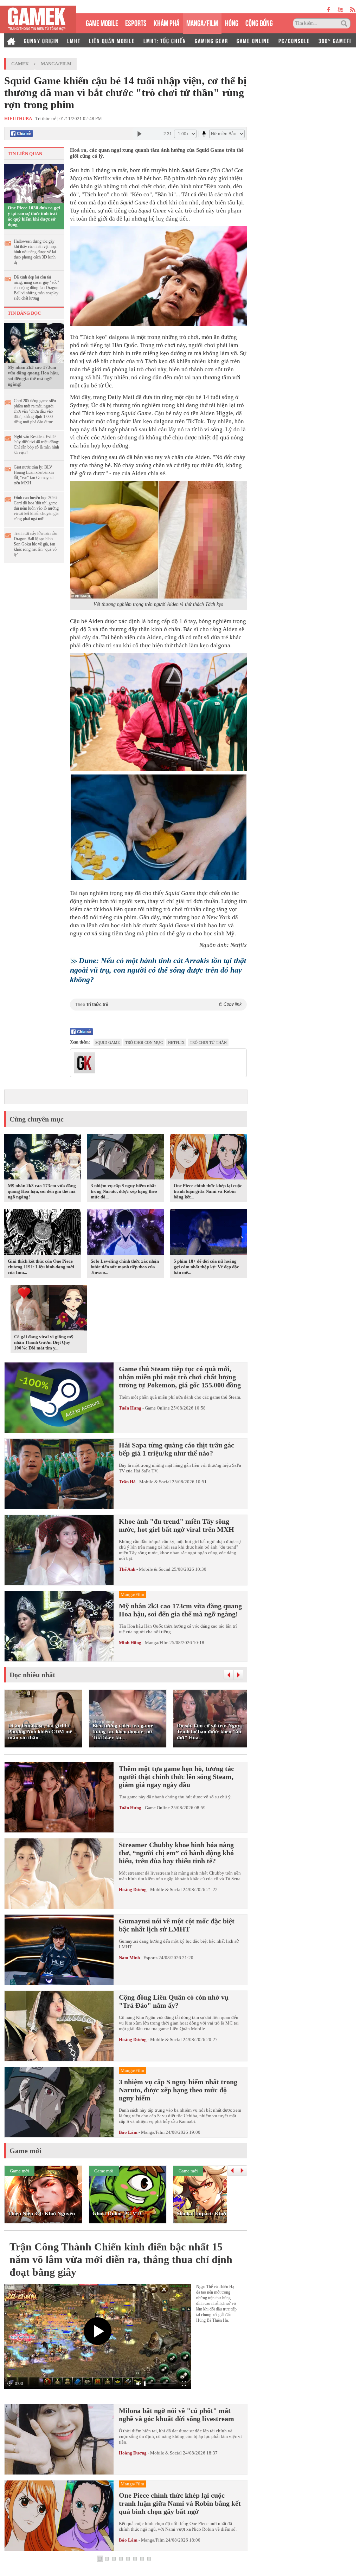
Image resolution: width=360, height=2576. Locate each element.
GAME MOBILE (102, 22)
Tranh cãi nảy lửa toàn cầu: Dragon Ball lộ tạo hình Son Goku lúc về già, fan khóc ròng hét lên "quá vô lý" (36, 544)
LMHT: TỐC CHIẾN (165, 40)
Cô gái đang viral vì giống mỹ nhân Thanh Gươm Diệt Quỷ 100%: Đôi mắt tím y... (44, 1342)
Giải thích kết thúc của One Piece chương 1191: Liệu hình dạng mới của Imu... (41, 1267)
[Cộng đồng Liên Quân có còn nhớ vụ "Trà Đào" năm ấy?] (59, 2026)
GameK (20, 64)
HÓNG (232, 22)
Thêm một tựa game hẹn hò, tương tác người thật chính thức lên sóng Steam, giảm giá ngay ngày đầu (176, 1777)
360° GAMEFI (335, 40)
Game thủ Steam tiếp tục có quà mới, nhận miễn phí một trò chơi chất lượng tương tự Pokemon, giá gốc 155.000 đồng (180, 1377)
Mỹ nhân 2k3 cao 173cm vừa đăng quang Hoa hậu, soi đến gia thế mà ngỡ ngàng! (33, 376)
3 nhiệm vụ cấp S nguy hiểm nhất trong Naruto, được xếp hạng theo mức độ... (124, 1191)
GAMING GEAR (211, 40)
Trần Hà (127, 1482)
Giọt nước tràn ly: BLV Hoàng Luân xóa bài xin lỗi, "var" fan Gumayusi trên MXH (34, 475)
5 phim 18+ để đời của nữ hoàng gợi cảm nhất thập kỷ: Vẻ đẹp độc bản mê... (206, 1267)
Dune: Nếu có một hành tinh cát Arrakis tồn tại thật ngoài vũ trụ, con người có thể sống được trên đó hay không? (158, 970)
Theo (158, 1004)
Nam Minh (129, 1958)
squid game (108, 1042)
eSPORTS (136, 22)
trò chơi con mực (144, 1042)
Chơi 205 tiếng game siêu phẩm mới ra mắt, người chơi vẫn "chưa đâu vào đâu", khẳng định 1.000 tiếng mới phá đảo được (35, 411)
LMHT (74, 40)
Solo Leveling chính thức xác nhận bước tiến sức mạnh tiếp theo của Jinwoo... (125, 1267)
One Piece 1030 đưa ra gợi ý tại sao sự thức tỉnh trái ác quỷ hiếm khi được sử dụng (34, 216)
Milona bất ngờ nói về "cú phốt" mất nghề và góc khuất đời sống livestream (176, 2415)
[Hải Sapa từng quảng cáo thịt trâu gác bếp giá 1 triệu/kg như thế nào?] (59, 1474)
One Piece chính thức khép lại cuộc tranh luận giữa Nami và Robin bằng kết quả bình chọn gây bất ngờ (180, 2503)
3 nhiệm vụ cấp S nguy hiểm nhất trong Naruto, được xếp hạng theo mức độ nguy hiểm (178, 2090)
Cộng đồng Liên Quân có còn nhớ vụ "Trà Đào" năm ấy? (174, 2001)
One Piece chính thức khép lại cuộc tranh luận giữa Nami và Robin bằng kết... (208, 1191)
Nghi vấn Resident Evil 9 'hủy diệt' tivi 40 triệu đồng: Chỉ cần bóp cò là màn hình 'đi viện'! (36, 444)
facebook (329, 10)
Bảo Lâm (128, 2132)
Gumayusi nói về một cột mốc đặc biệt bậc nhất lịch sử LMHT (177, 1925)
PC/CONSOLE (294, 40)
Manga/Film (56, 64)
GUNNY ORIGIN (41, 40)
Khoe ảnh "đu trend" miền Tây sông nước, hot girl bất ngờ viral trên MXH (176, 1525)
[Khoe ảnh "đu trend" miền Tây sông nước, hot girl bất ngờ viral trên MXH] (59, 1550)
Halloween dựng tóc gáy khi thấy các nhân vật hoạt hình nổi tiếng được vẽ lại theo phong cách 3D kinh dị (35, 252)
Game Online (157, 1408)
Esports (150, 1958)
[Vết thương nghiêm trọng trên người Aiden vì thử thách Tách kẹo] (158, 540)
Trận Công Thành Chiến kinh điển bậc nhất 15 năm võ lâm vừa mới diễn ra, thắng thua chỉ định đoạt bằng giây (121, 2259)
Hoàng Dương (133, 1889)
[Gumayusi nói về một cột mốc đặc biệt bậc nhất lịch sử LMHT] (59, 1950)
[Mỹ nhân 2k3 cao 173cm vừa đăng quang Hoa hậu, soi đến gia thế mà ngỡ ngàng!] (34, 342)
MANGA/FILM (202, 22)
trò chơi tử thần (208, 1042)
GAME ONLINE (253, 40)
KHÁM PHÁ (166, 22)
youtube (340, 10)
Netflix (176, 1042)
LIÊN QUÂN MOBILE (112, 40)
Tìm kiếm (345, 24)
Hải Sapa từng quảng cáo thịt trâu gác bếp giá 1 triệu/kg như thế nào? (176, 1449)
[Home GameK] (11, 40)
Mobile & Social (155, 1482)
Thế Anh (127, 1569)
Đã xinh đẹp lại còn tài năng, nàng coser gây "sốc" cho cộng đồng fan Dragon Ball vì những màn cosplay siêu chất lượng (36, 288)
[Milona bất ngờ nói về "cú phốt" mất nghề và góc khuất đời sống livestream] (59, 2439)
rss (353, 10)
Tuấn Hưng (130, 1408)
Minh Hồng (130, 1643)
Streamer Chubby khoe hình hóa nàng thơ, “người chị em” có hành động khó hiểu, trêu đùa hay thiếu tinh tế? (176, 1853)
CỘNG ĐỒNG (259, 22)
